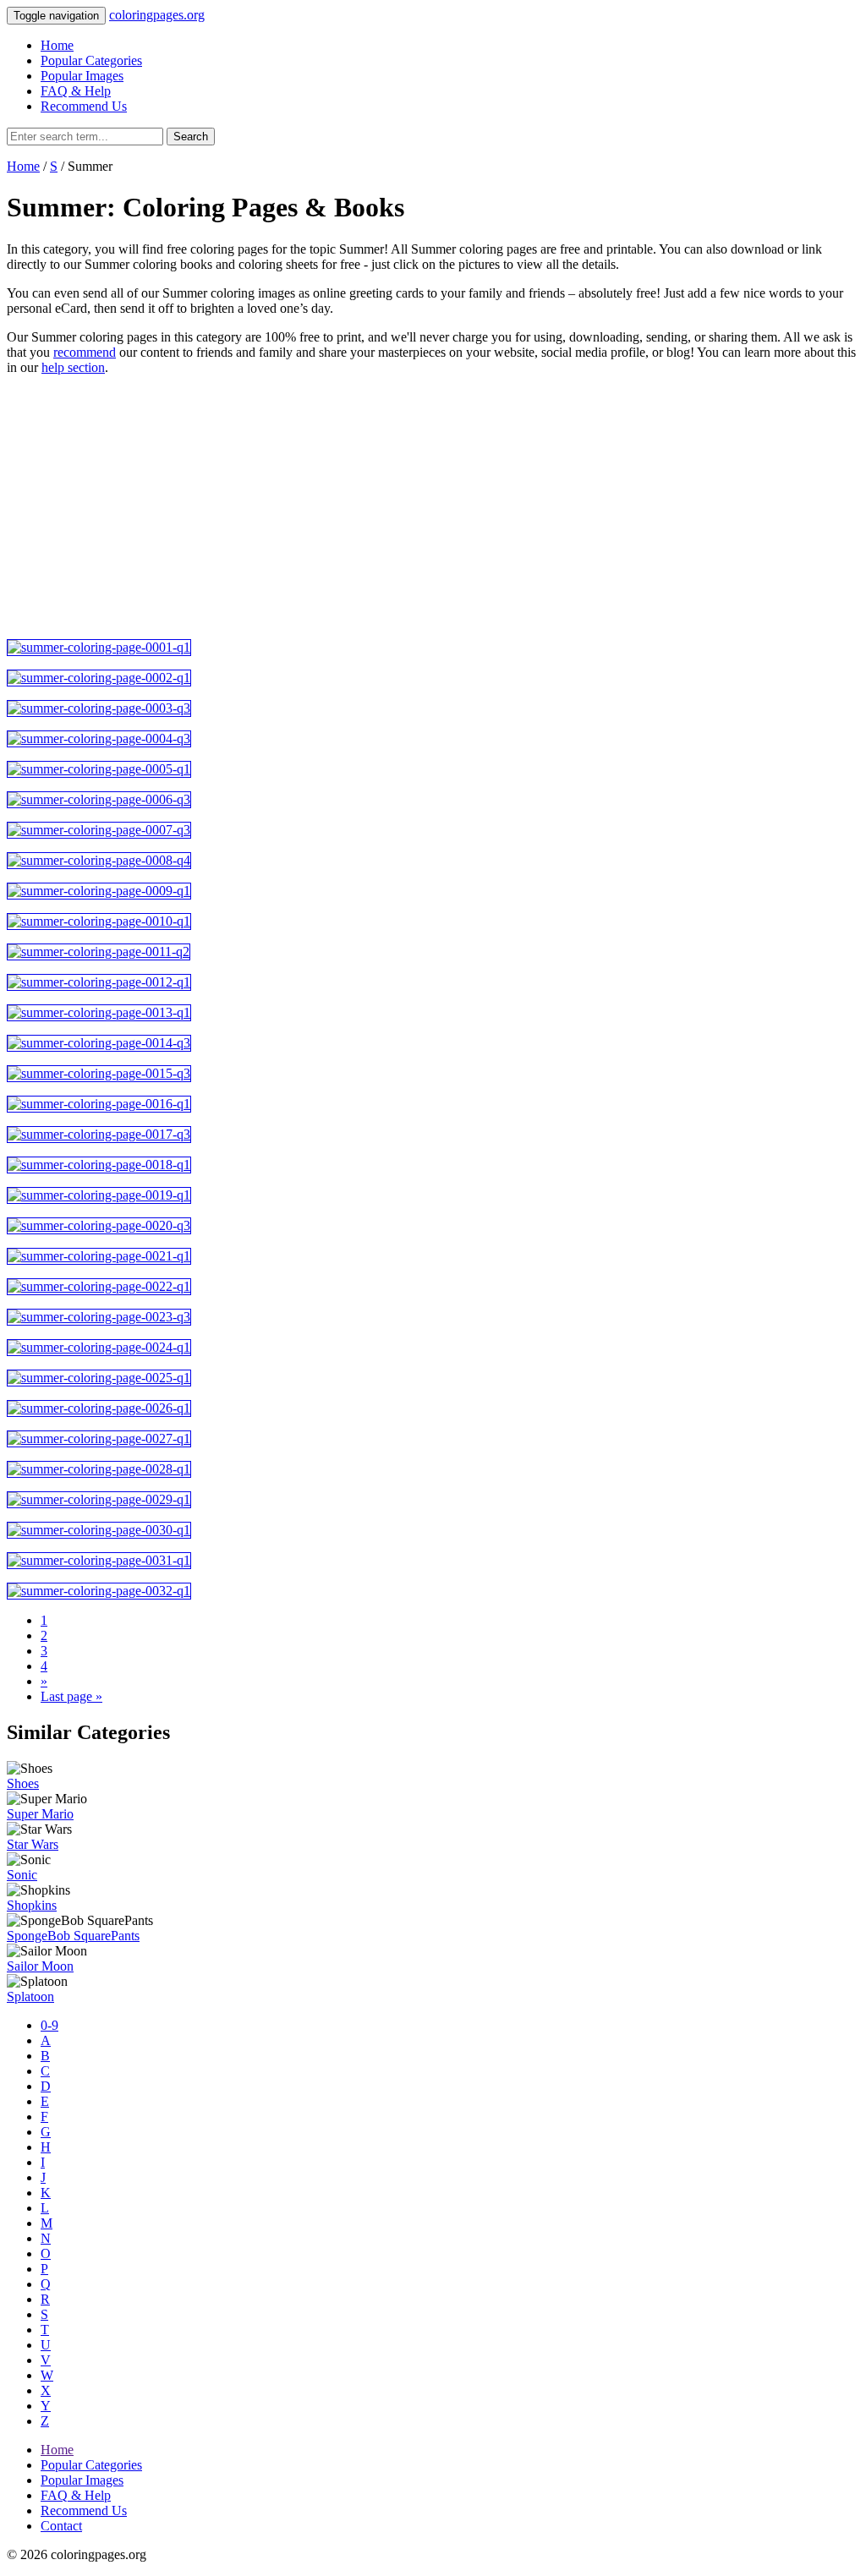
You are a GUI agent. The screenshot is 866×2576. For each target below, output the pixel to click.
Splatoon (30, 1996)
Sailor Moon (40, 1966)
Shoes (23, 1783)
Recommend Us (84, 106)
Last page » (71, 1696)
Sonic (22, 1875)
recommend (85, 352)
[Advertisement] (433, 507)
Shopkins (32, 1905)
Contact (61, 2526)
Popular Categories (91, 60)
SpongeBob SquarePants (73, 1936)
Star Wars (33, 1844)
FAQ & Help (76, 91)
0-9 (49, 2025)
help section (73, 367)
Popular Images (82, 76)
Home (57, 45)
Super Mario (40, 1814)
